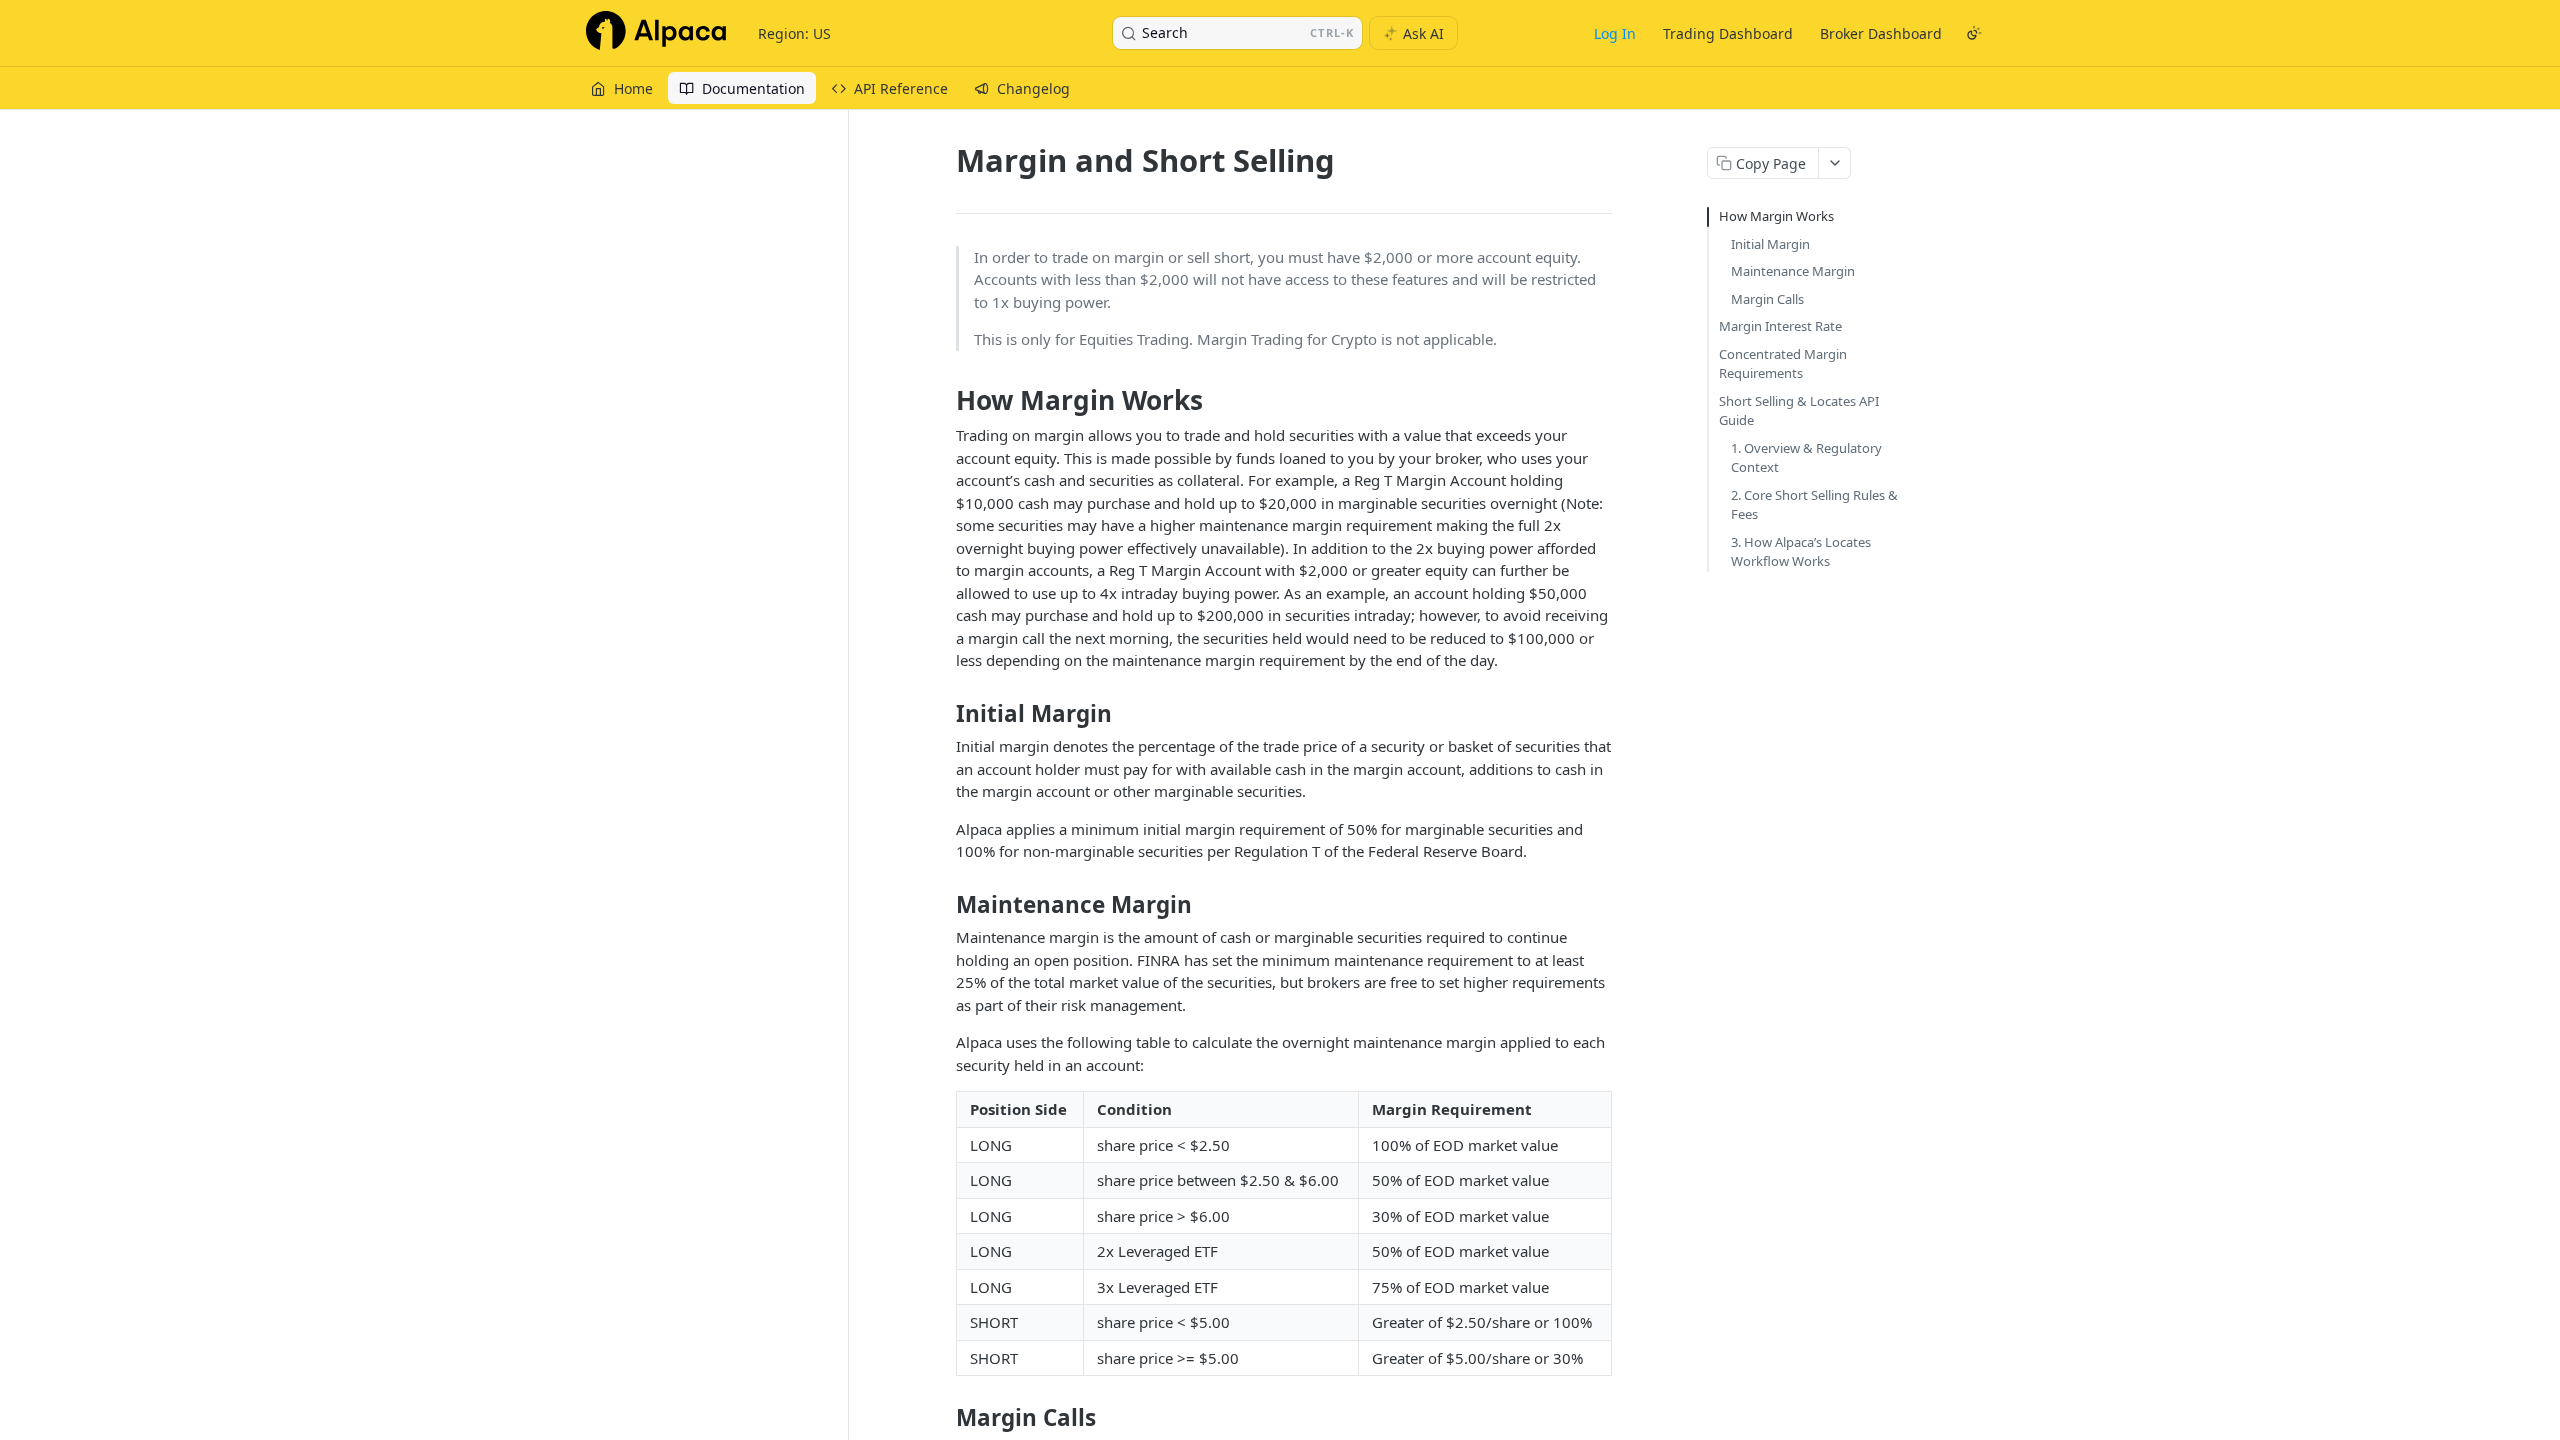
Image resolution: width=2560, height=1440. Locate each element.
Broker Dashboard (1881, 33)
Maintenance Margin (1793, 271)
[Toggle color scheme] (1974, 33)
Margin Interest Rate (1780, 326)
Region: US (794, 33)
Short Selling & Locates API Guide (1799, 411)
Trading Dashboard (1728, 33)
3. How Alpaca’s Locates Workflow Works (1801, 552)
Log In (1615, 33)
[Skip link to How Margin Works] (942, 400)
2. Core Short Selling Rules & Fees (1814, 505)
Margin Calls (1767, 299)
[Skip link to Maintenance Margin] (942, 905)
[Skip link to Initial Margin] (942, 714)
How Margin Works (1776, 216)
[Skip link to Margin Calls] (942, 1418)
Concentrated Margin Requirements (1783, 364)
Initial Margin (1770, 244)
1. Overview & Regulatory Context (1806, 458)
